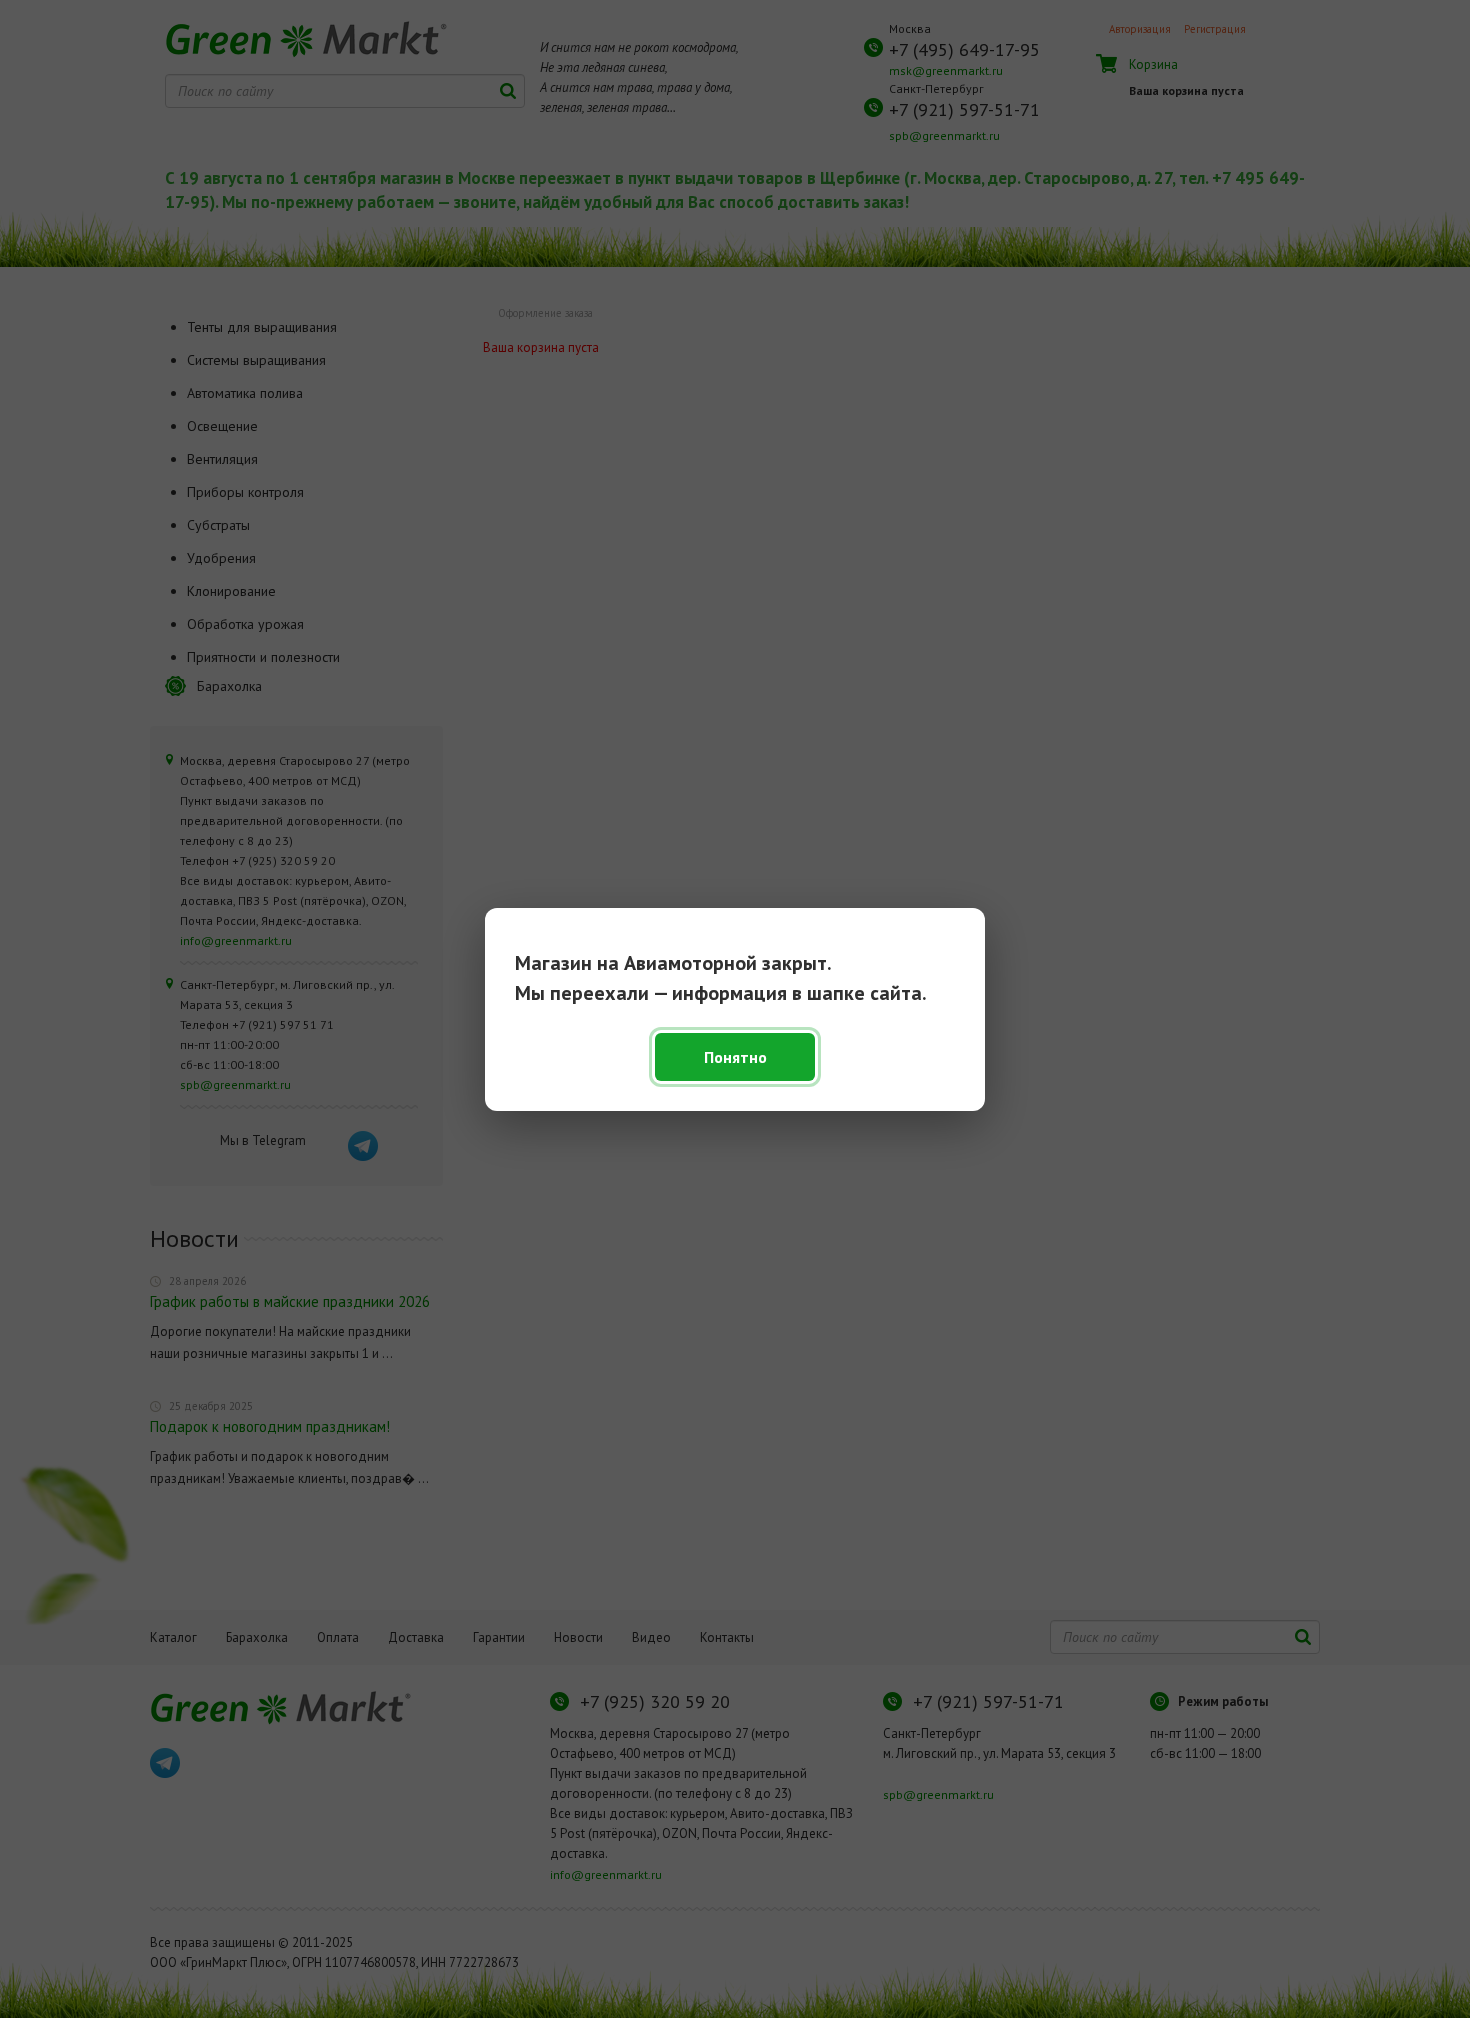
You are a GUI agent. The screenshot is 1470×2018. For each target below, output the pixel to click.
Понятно (735, 1057)
